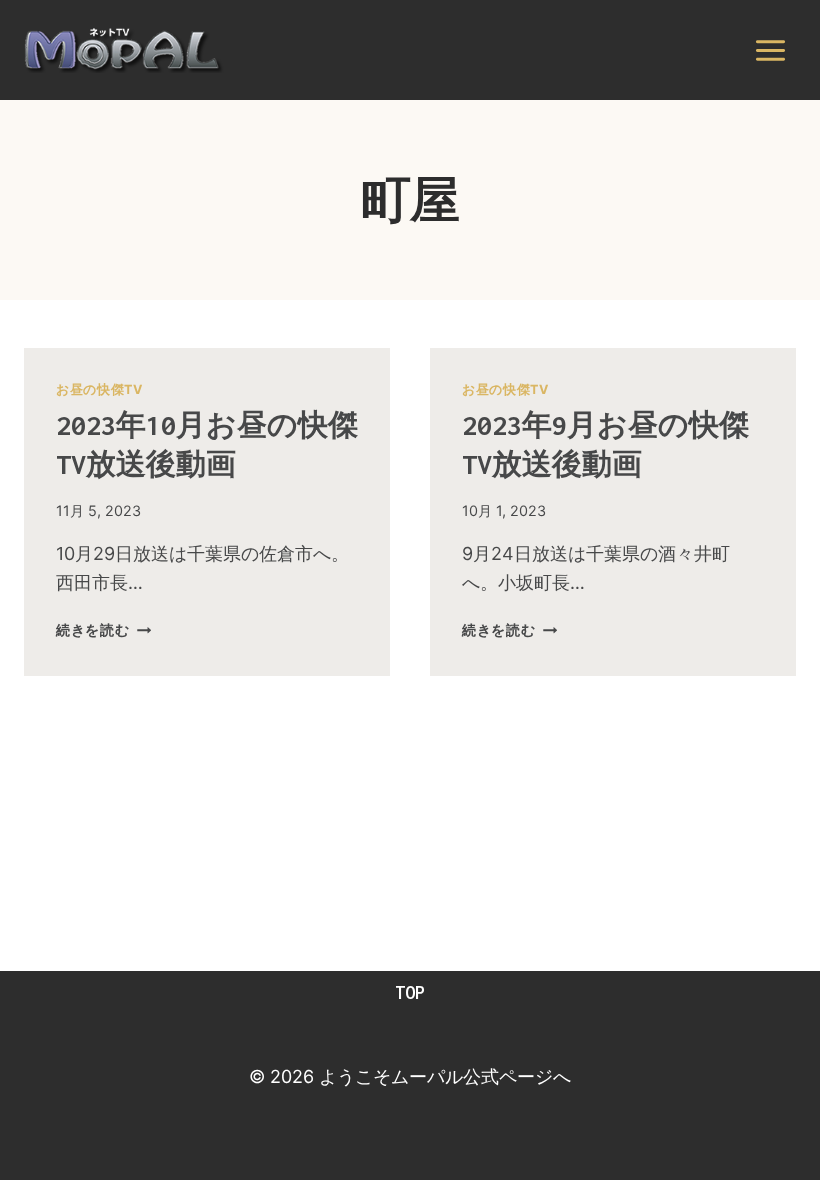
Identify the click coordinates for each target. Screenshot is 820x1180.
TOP (410, 992)
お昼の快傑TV (99, 389)
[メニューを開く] (770, 50)
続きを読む (103, 629)
